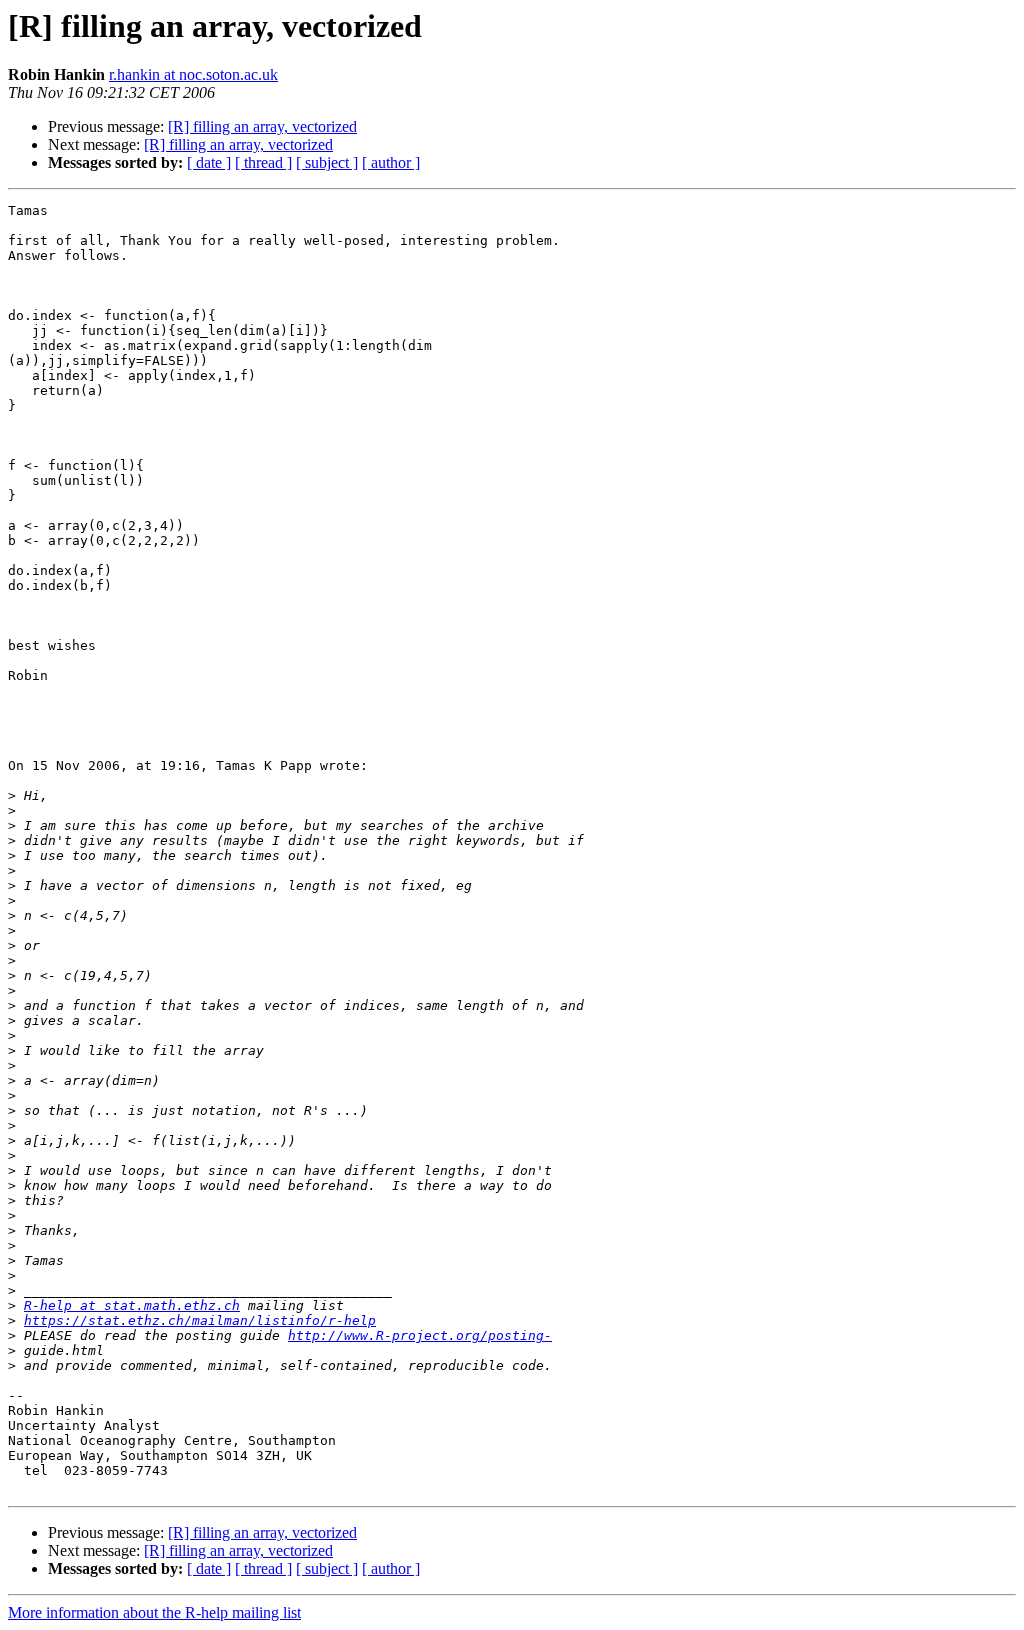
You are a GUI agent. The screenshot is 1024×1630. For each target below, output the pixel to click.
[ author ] (391, 162)
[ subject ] (327, 162)
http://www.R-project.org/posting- (420, 1335)
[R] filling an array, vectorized (262, 126)
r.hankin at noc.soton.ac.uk (193, 74)
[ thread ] (263, 162)
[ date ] (209, 162)
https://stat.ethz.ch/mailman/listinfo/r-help (200, 1320)
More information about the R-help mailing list (154, 1612)
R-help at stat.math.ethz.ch (132, 1305)
